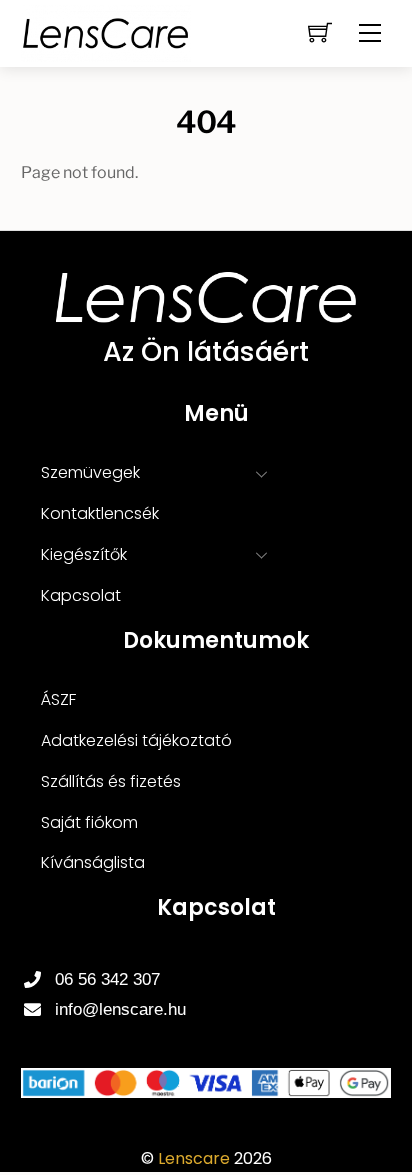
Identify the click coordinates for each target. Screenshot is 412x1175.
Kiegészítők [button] (84, 554)
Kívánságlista (93, 862)
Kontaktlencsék (100, 513)
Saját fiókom (89, 822)
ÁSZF (58, 699)
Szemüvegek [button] (90, 472)
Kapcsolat (81, 595)
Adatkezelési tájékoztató (136, 740)
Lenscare (194, 1158)
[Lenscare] (106, 31)
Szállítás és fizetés (111, 781)
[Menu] (370, 33)
